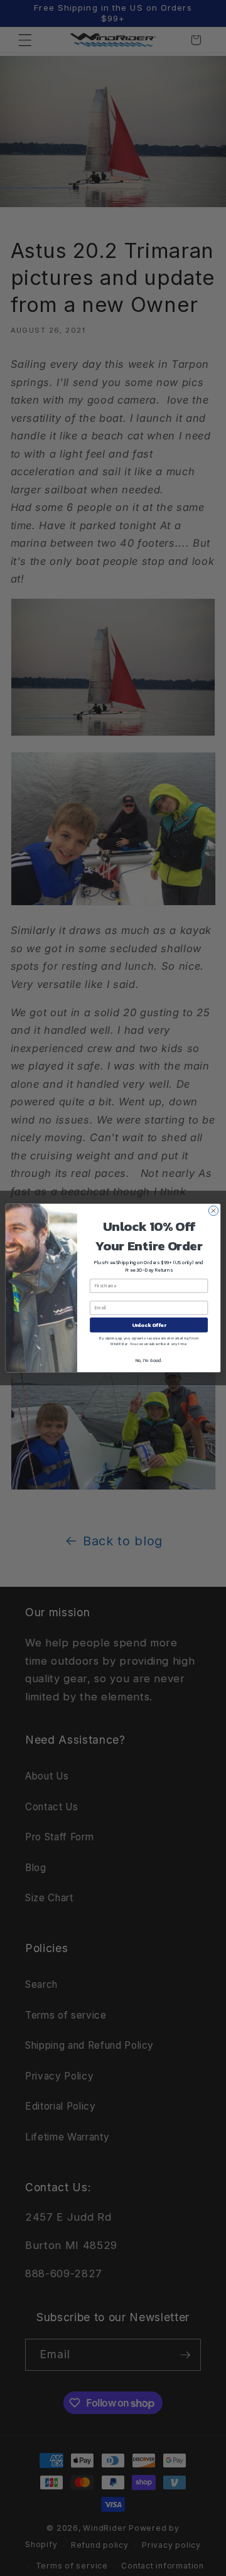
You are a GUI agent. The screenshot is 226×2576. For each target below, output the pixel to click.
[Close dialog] (213, 1210)
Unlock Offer (149, 1325)
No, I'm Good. (149, 1360)
